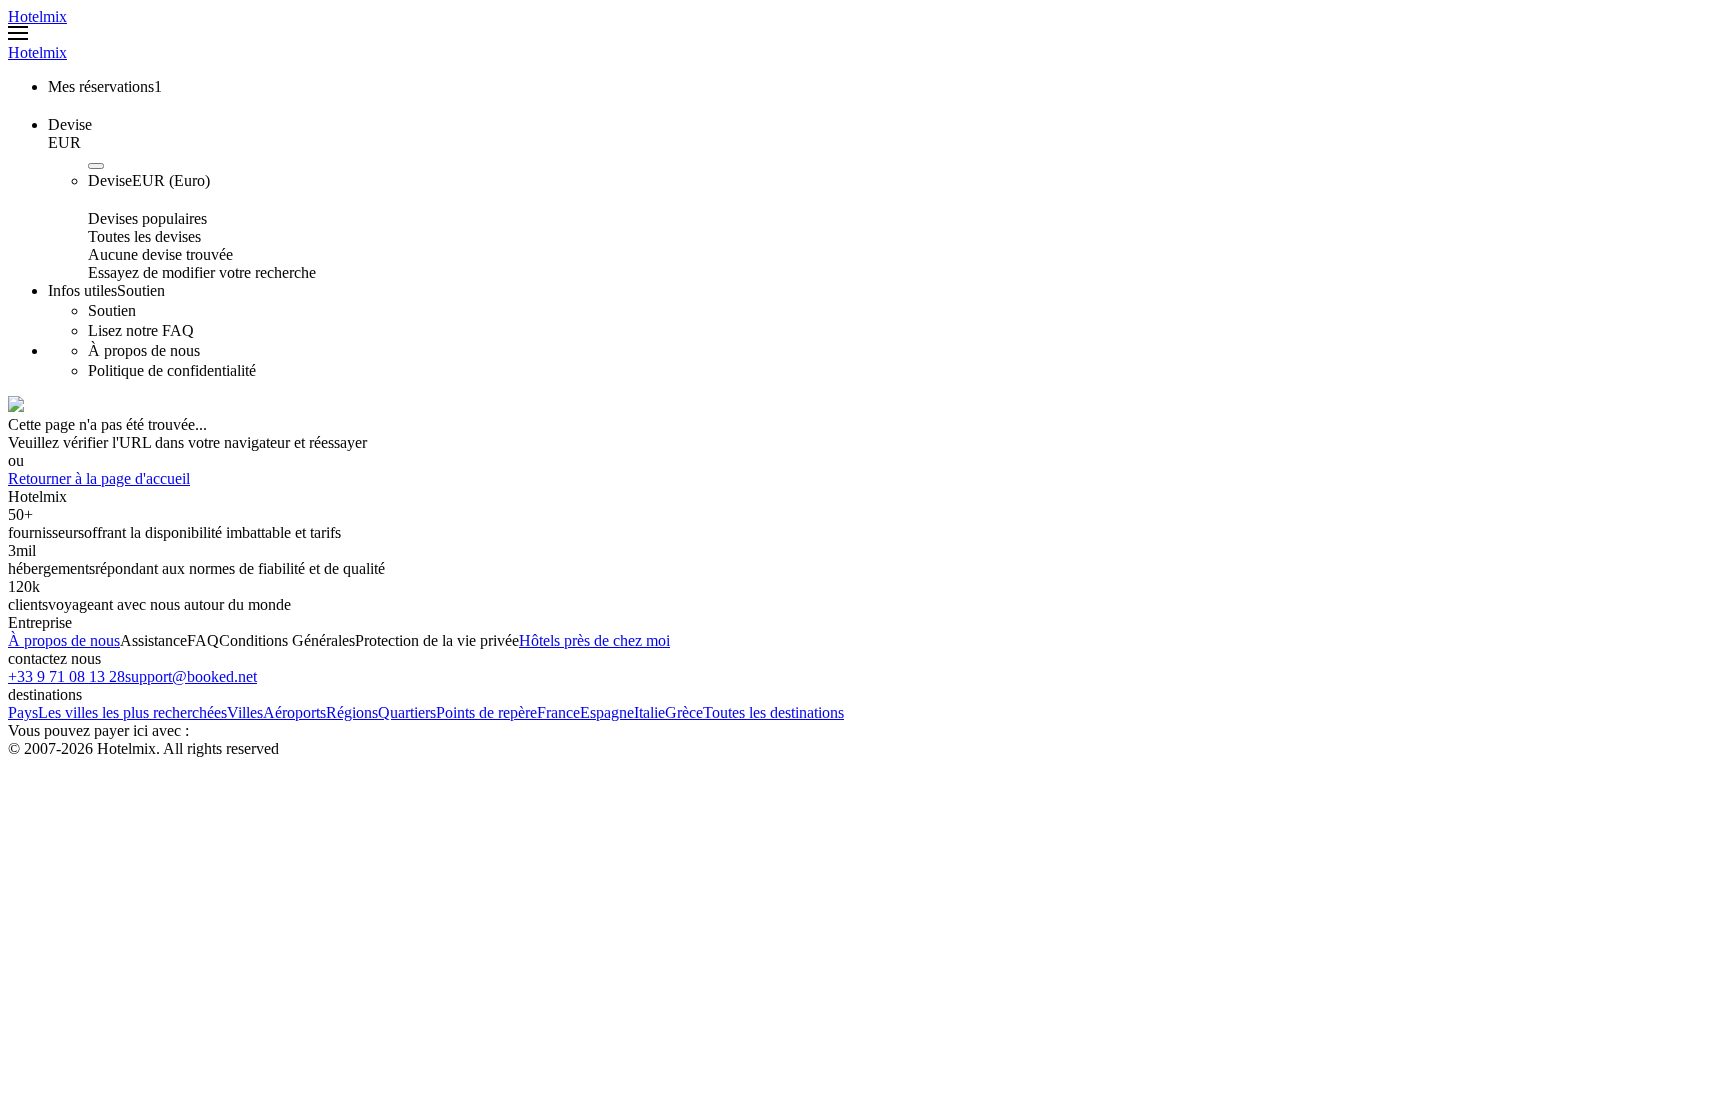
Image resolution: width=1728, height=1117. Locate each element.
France (558, 712)
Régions (352, 712)
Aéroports (294, 712)
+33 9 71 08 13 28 (66, 676)
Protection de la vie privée (437, 640)
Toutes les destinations (773, 712)
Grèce (684, 712)
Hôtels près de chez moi (594, 640)
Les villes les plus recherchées (132, 712)
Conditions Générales (287, 640)
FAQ (203, 640)
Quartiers (407, 712)
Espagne (607, 712)
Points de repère (486, 712)
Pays (23, 712)
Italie (649, 712)
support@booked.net (191, 676)
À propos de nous (64, 640)
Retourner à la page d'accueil (99, 478)
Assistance (153, 640)
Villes (245, 712)
